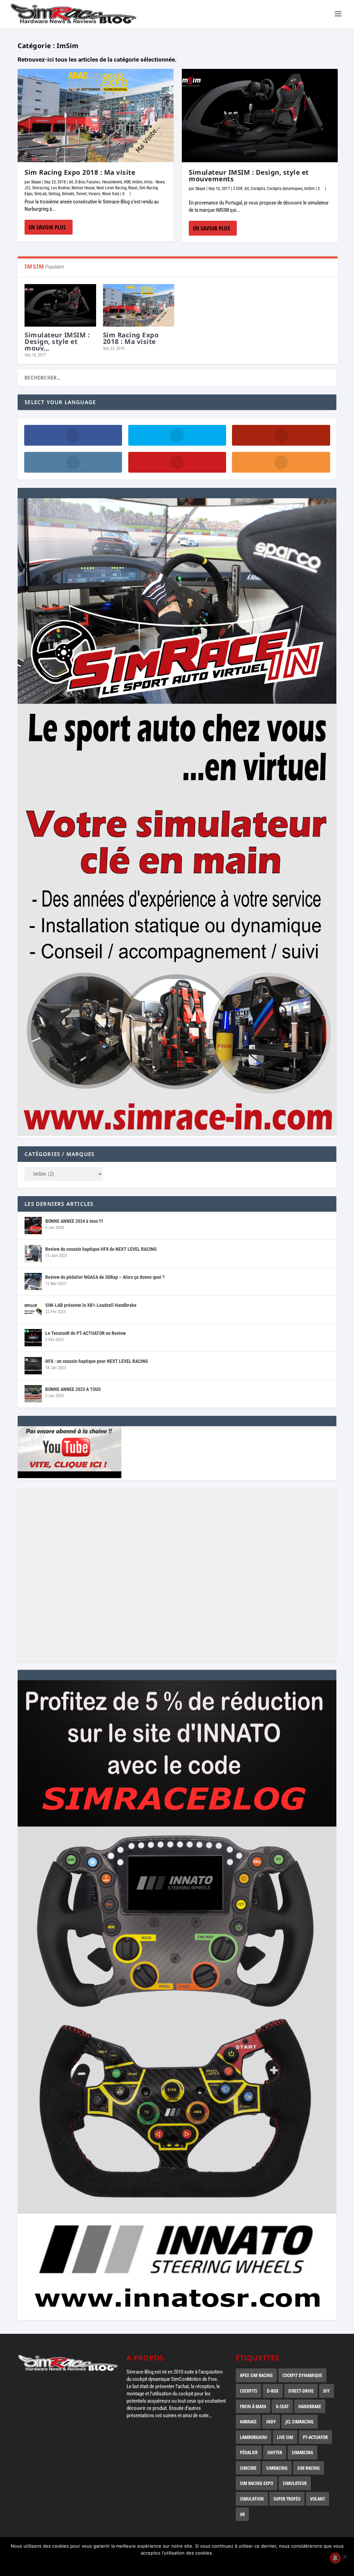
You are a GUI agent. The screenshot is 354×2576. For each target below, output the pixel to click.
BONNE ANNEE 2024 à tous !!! (74, 1221)
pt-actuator (315, 2437)
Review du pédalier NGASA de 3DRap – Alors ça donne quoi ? (105, 1277)
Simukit (68, 194)
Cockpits (258, 189)
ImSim (137, 182)
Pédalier (249, 2452)
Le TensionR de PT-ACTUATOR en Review (86, 1333)
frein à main (253, 2406)
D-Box (80, 182)
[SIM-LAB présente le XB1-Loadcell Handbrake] (33, 1310)
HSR (127, 182)
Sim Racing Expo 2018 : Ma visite (80, 172)
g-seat (282, 2406)
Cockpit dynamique (302, 2375)
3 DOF (238, 189)
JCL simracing (300, 2422)
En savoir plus (47, 227)
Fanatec (93, 182)
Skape (36, 182)
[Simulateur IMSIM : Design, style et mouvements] (260, 116)
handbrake (310, 2406)
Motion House (83, 188)
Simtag (54, 194)
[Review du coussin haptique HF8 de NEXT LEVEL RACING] (33, 1254)
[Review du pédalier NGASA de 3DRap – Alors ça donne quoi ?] (33, 1282)
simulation (252, 2499)
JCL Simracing (37, 188)
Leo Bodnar (60, 188)
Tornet (81, 194)
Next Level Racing (111, 188)
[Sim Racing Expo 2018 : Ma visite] (96, 116)
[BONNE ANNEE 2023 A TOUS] (33, 1394)
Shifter (275, 2452)
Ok (179, 2565)
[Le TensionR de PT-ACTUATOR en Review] (33, 1338)
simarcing (302, 2452)
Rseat (133, 188)
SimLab (40, 194)
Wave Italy (111, 194)
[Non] (345, 2557)
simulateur (295, 2483)
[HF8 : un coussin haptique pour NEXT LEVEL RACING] (33, 1366)
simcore (248, 2468)
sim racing (309, 2468)
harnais (248, 2422)
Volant (318, 2499)
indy (271, 2422)
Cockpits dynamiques (285, 189)
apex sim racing (256, 2375)
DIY (327, 2391)
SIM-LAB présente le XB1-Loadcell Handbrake (91, 1305)
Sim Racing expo (257, 2483)
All (71, 182)
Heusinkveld (112, 182)
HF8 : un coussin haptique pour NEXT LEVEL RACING (97, 1361)
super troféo (287, 2499)
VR (242, 2514)
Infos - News (154, 182)
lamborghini (254, 2437)
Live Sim (285, 2437)
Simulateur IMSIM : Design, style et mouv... (57, 342)
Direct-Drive (301, 2391)
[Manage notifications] (335, 2558)
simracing (277, 2468)
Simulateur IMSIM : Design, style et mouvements (249, 176)
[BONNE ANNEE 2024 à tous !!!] (33, 1226)
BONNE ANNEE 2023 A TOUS (73, 1389)
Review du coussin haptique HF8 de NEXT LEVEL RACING (101, 1249)
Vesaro (94, 194)
